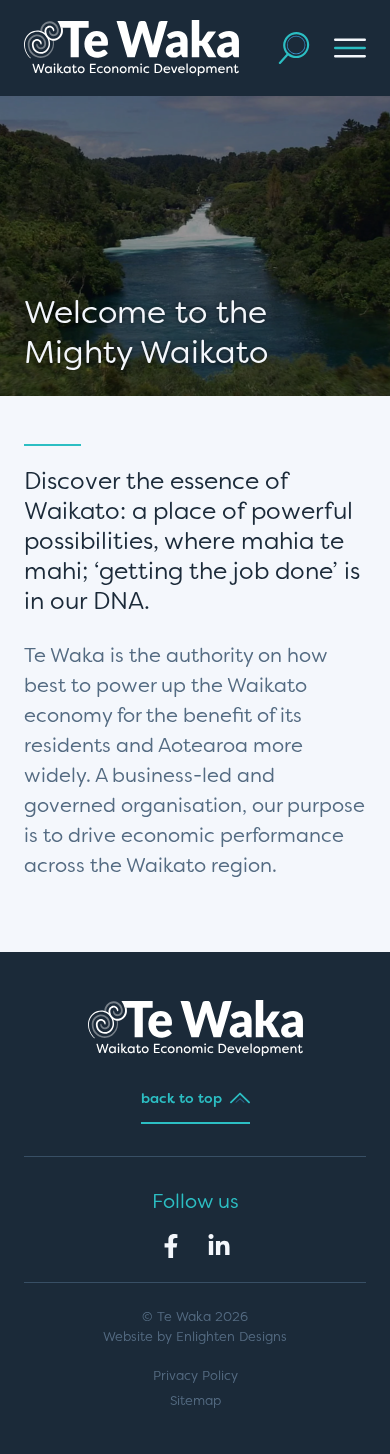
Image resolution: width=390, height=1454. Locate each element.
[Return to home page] (131, 48)
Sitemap (195, 1400)
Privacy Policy (195, 1375)
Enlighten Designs (231, 1336)
